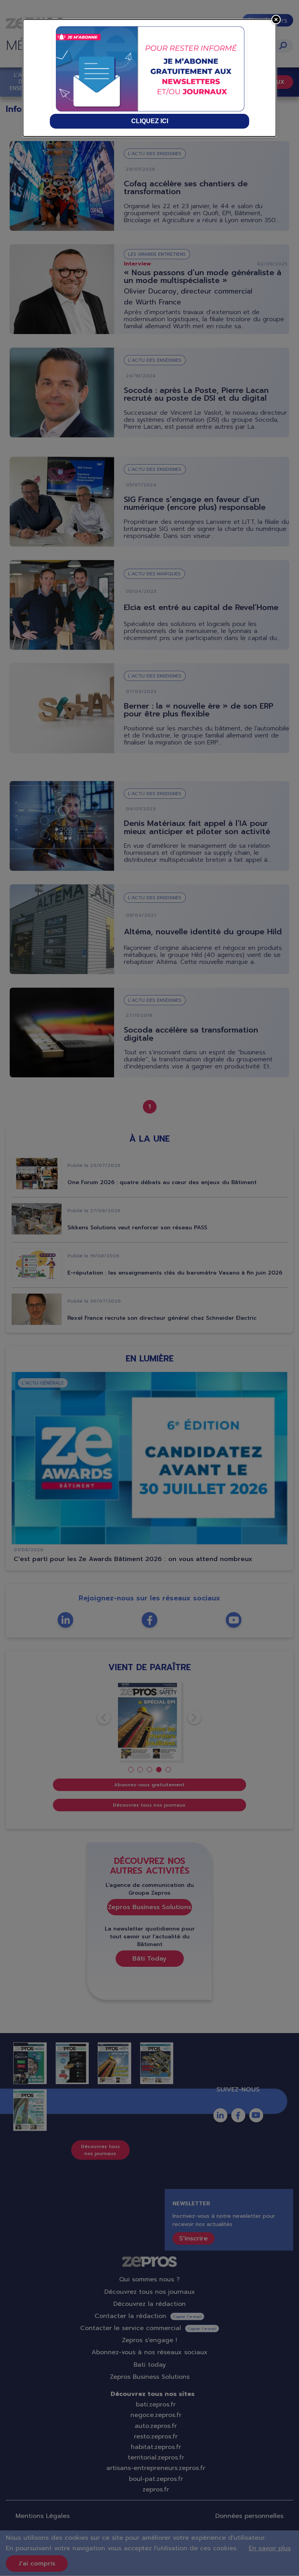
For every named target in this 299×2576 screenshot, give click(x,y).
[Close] (276, 19)
